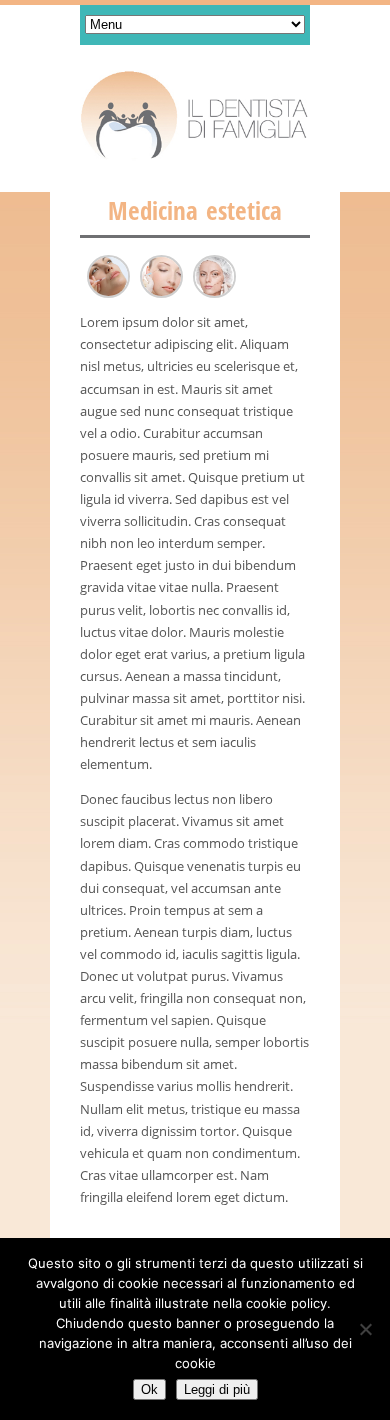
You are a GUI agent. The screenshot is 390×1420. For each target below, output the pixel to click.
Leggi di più (217, 1389)
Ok (149, 1389)
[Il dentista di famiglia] (195, 115)
